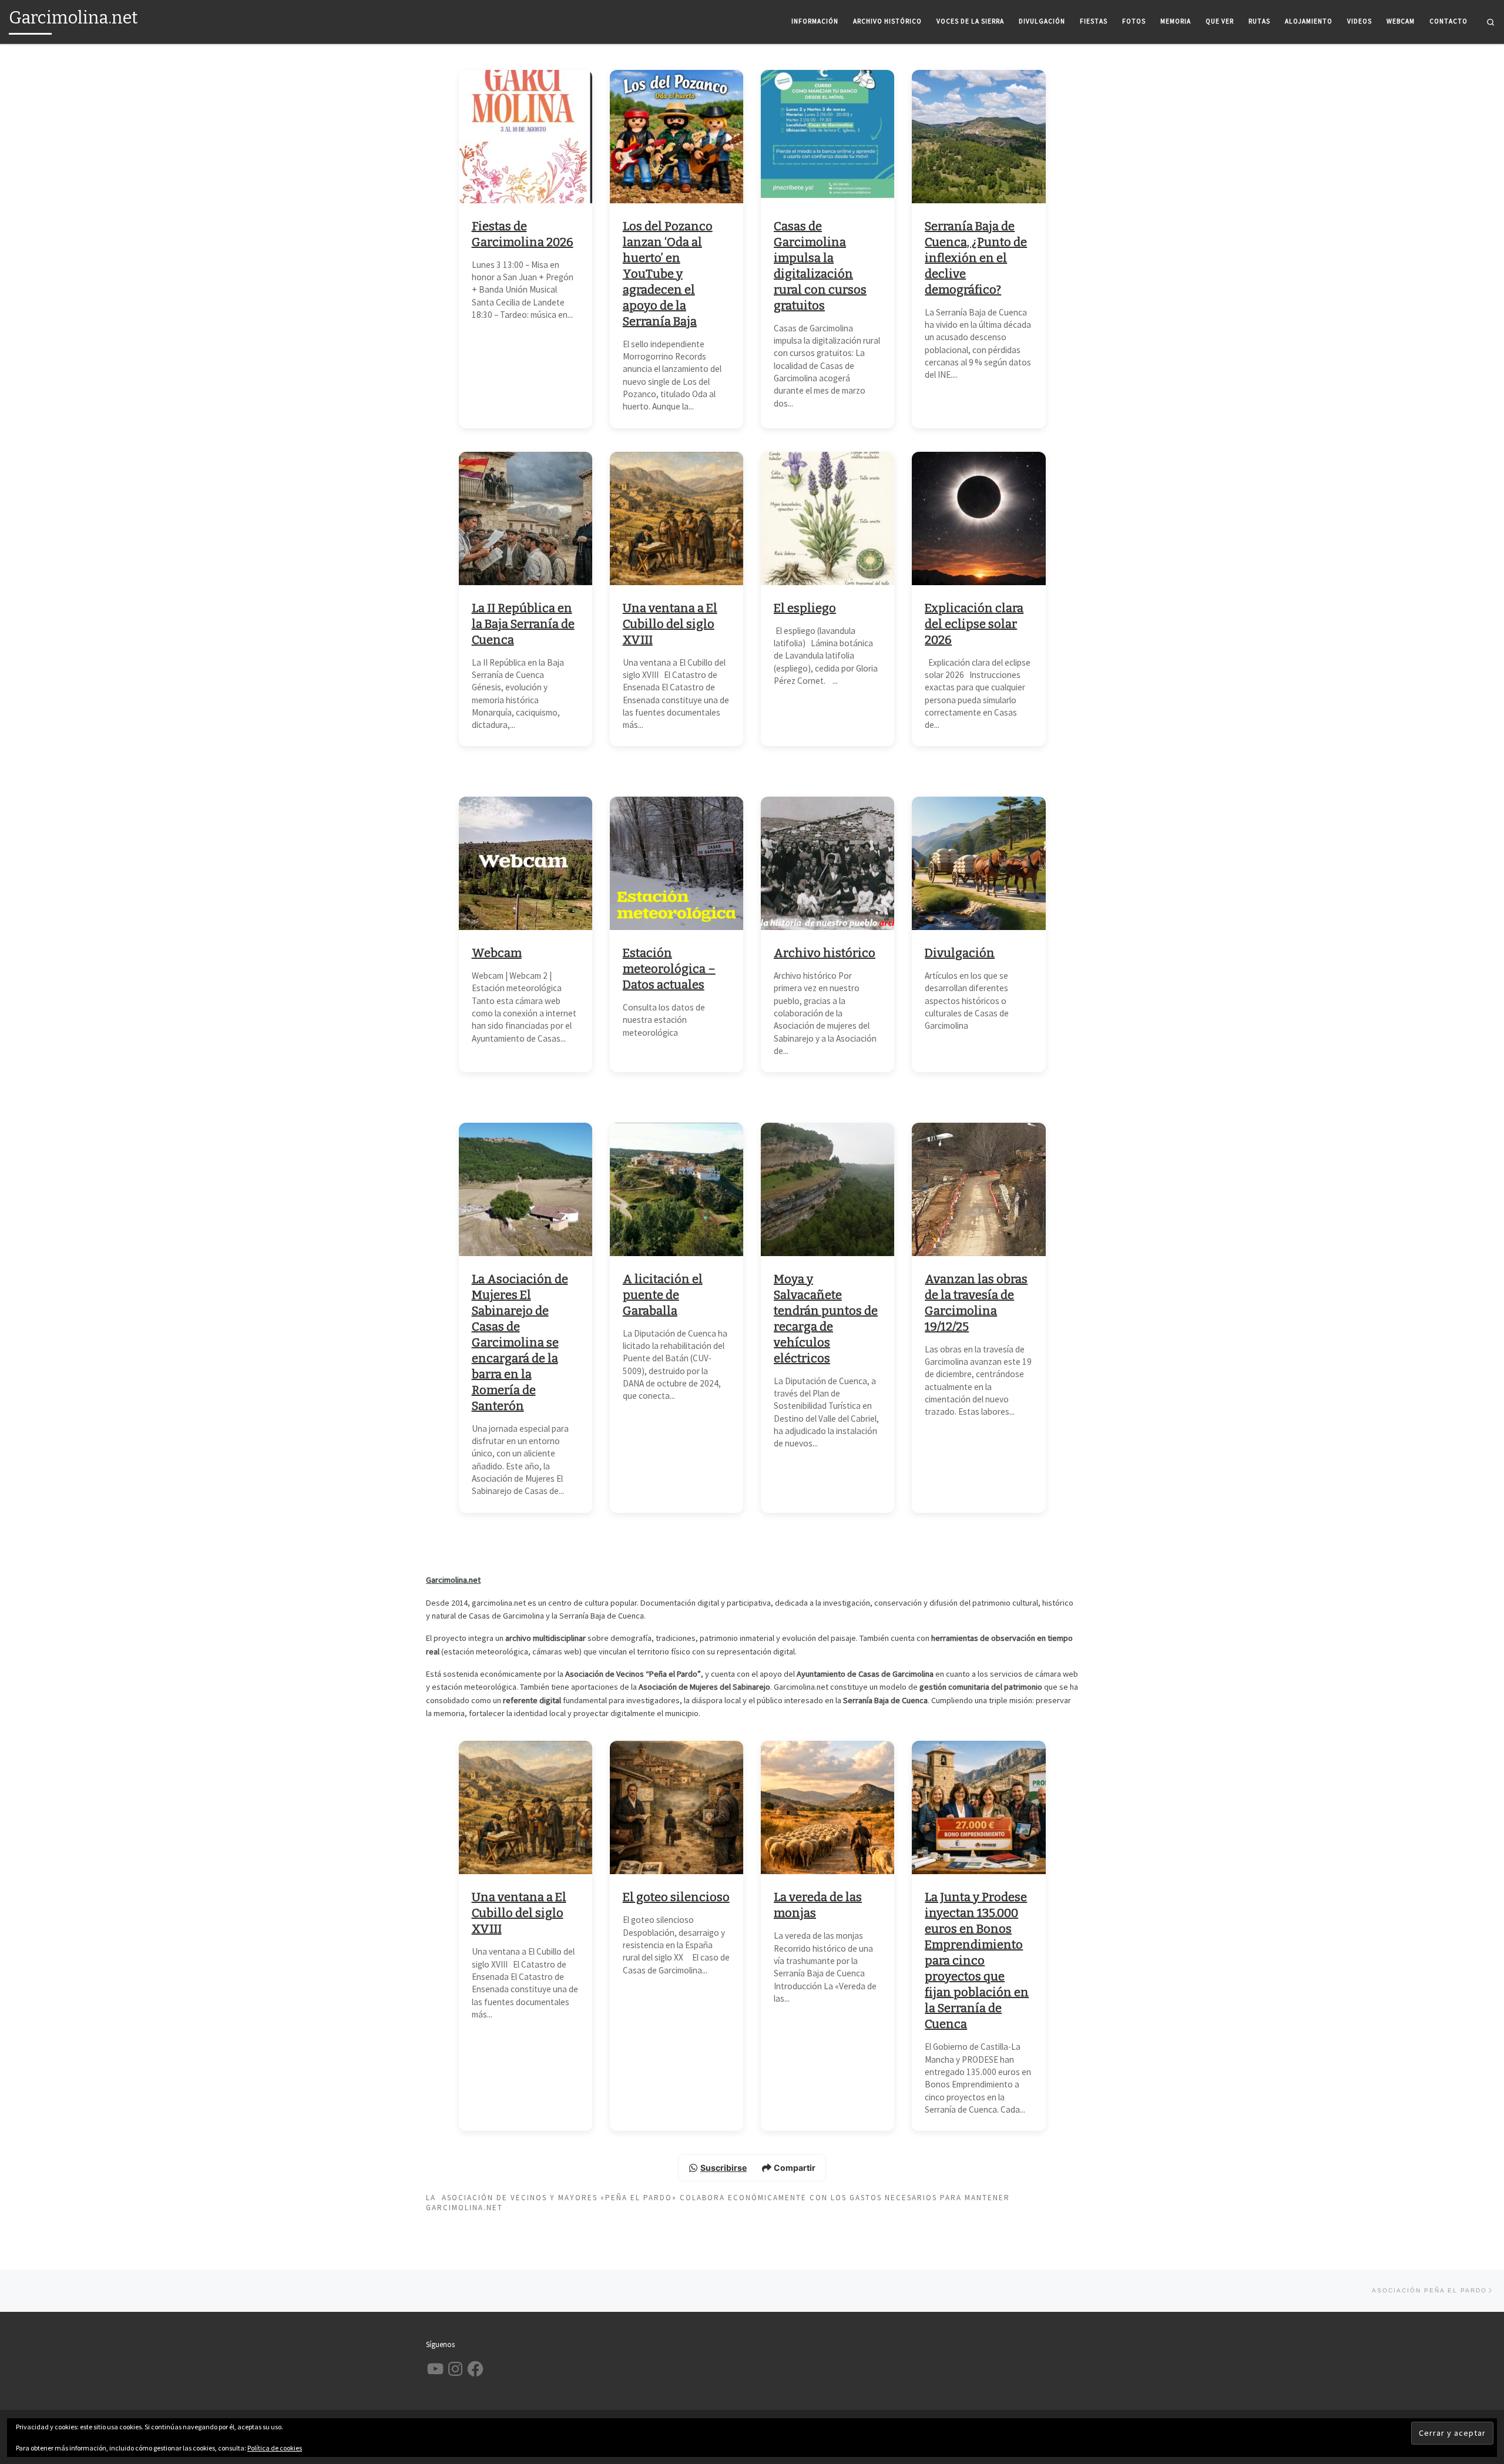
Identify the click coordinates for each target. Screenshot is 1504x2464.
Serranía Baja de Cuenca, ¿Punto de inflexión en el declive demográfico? (976, 258)
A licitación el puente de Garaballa (663, 1295)
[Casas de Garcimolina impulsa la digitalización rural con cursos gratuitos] (827, 137)
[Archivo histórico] (827, 863)
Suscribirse (724, 2168)
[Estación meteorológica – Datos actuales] (677, 863)
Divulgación (960, 953)
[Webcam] (526, 863)
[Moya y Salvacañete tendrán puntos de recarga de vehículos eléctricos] (827, 1189)
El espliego (805, 608)
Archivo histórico (825, 953)
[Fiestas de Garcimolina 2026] (526, 137)
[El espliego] (827, 518)
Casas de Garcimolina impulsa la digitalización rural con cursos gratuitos (820, 266)
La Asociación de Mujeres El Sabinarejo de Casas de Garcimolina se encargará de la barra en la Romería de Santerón (520, 1342)
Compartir (795, 2168)
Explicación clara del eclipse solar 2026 (974, 624)
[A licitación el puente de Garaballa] (677, 1189)
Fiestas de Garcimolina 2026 (523, 234)
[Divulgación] (978, 863)
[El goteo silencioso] (677, 1807)
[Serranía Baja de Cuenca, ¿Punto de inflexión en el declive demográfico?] (978, 137)
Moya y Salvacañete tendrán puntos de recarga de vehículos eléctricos (826, 1319)
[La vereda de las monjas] (827, 1807)
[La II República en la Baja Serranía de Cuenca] (526, 518)
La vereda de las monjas (818, 1905)
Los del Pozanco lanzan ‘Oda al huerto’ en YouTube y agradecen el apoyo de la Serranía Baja (668, 274)
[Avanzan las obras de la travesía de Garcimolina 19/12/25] (978, 1189)
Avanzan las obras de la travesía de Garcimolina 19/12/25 (976, 1303)
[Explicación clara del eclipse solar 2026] (978, 518)
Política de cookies (275, 2448)
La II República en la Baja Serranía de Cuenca (523, 624)
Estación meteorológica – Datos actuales (669, 969)
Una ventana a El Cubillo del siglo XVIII (670, 624)
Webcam (497, 953)
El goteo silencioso (676, 1897)
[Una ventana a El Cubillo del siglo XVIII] (677, 518)
